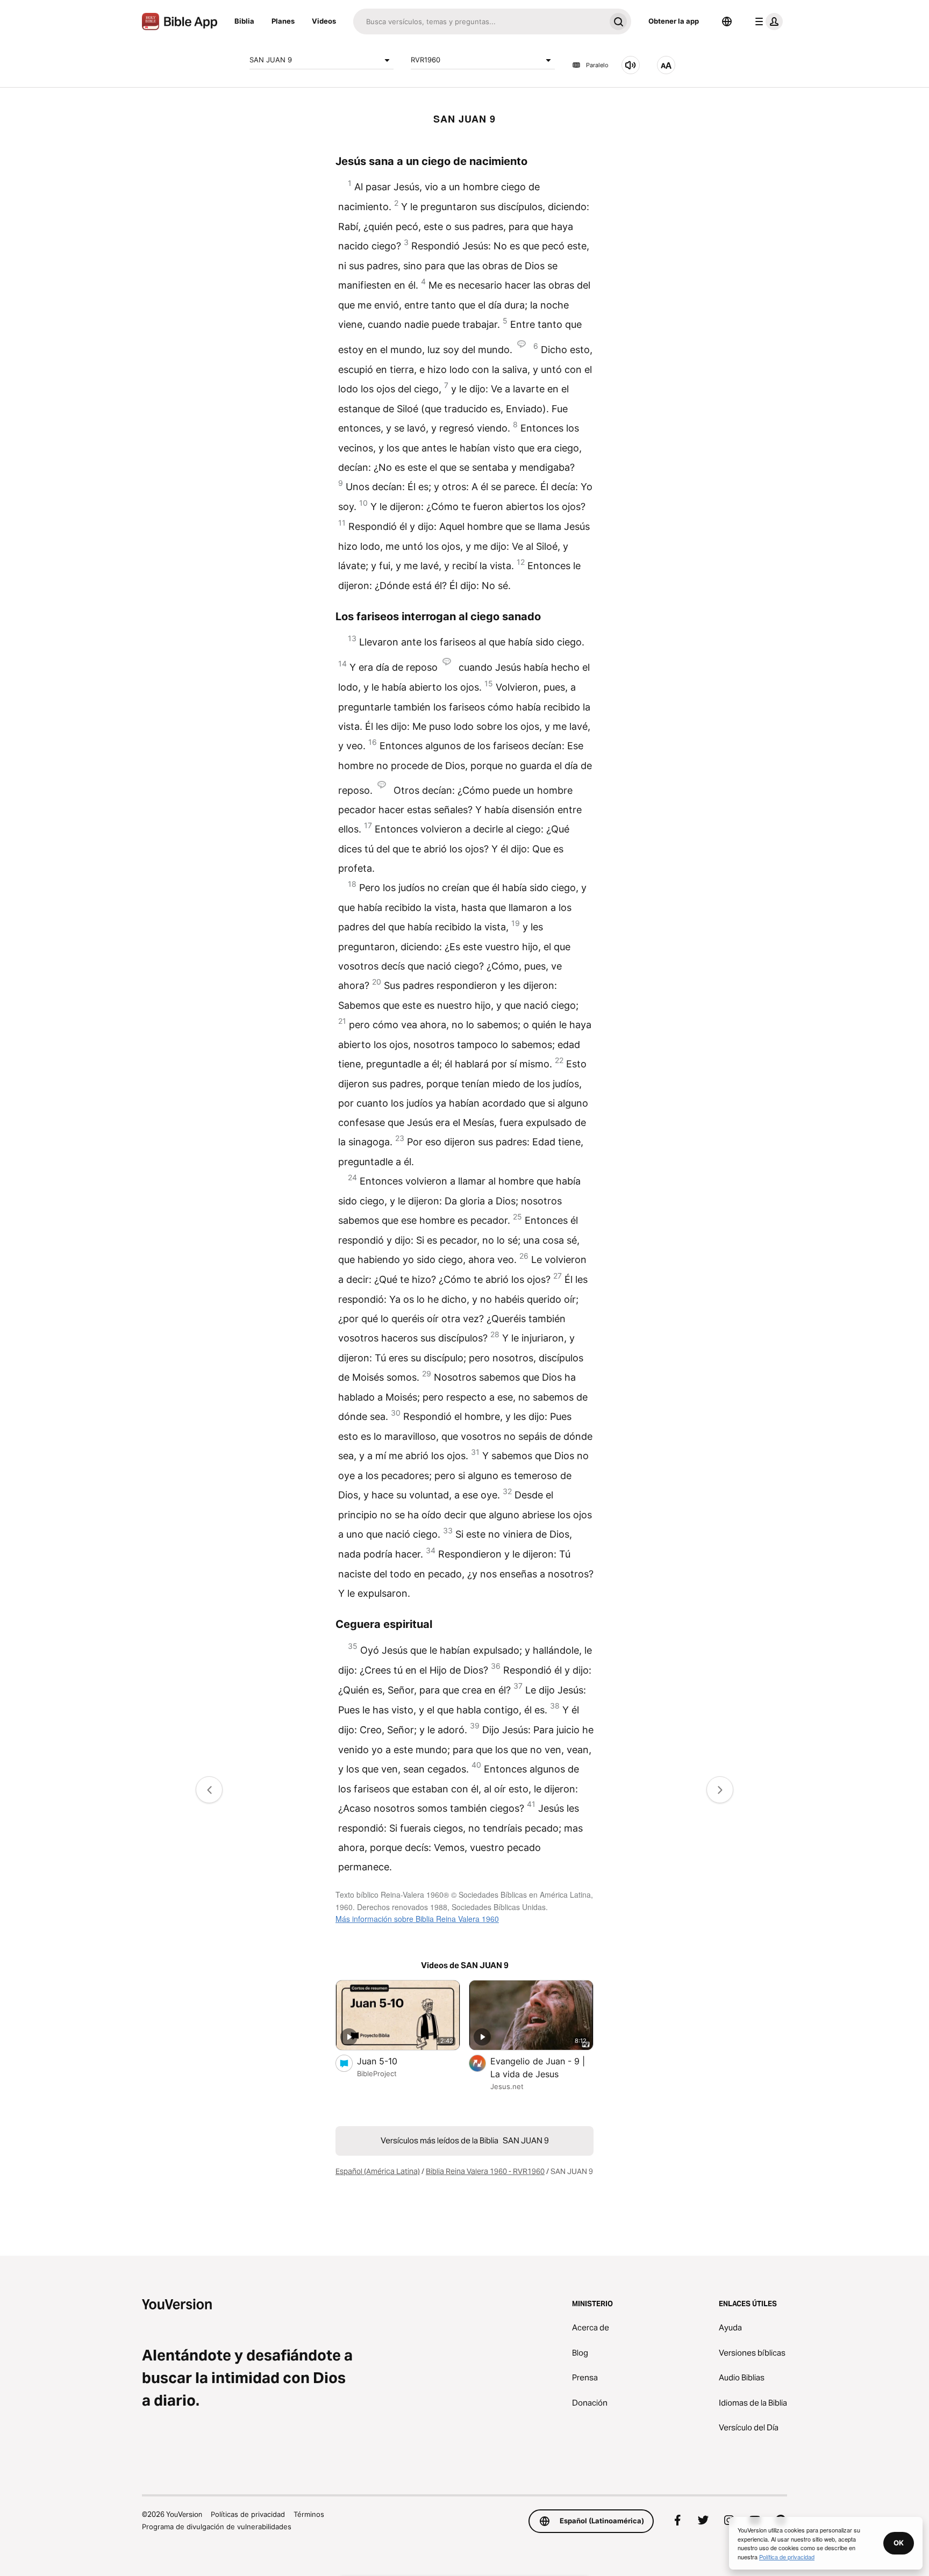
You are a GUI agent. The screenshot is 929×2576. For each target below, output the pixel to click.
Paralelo (597, 65)
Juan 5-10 (388, 2061)
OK (899, 2543)
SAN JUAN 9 (271, 60)
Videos (324, 21)
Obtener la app (674, 21)
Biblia (244, 21)
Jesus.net (507, 2086)
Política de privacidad (787, 2557)
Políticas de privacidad (248, 2514)
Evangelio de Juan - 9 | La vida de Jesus (538, 2068)
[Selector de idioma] (727, 21)
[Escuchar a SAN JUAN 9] (631, 65)
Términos (309, 2514)
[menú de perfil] (767, 21)
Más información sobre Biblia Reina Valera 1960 (417, 1919)
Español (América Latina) (378, 2171)
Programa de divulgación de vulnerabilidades (217, 2527)
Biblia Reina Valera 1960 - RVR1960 (485, 2171)
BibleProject (377, 2073)
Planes (283, 21)
